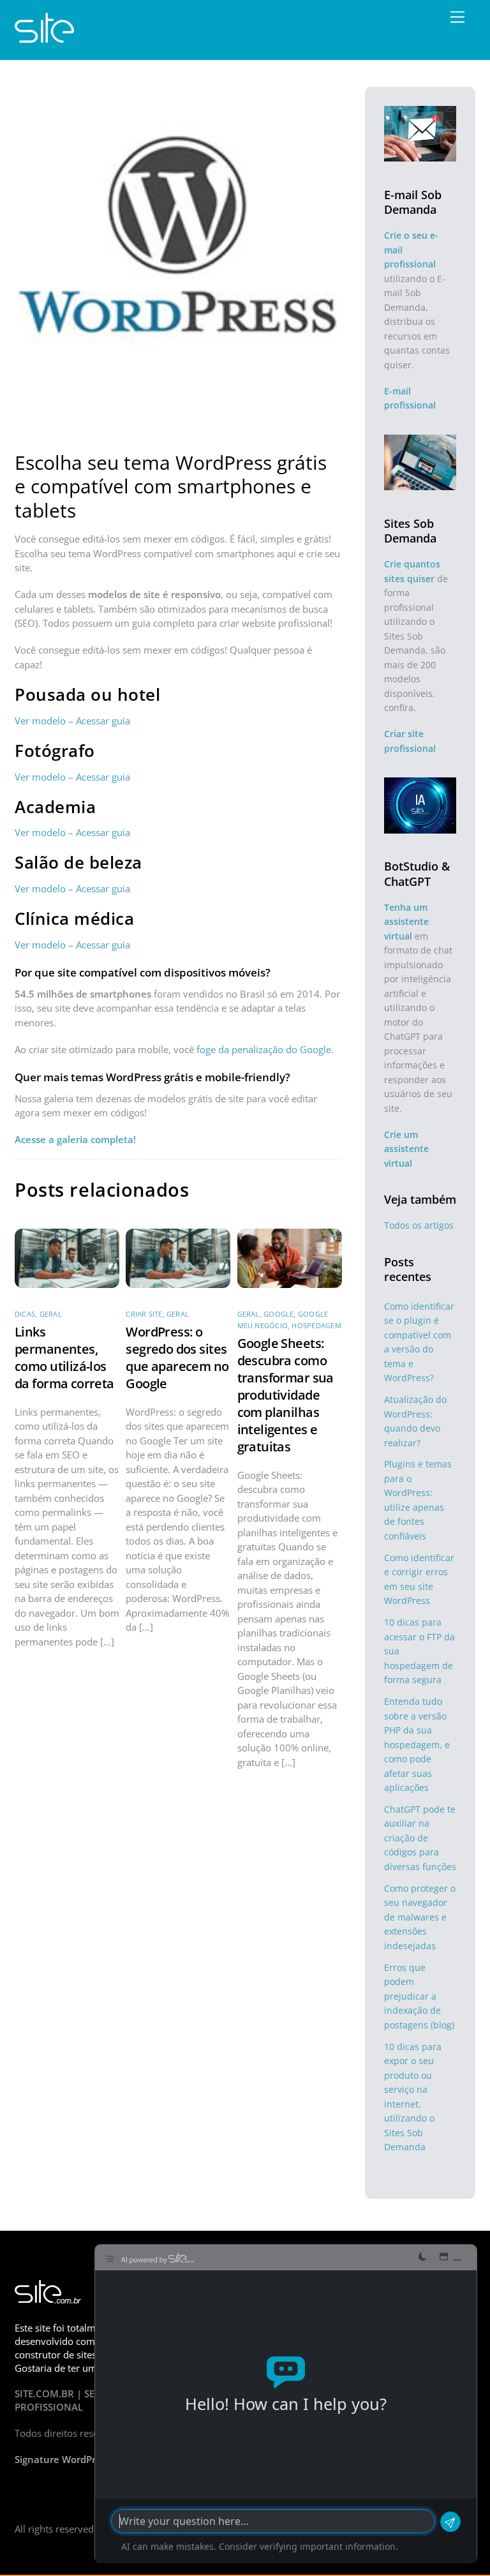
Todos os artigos (419, 1225)
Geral (51, 1314)
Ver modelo (40, 721)
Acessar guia (103, 721)
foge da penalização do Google (264, 1049)
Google (278, 1314)
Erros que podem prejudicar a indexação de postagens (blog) (419, 1996)
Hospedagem (316, 1325)
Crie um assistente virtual (406, 1149)
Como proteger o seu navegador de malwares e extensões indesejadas (420, 1917)
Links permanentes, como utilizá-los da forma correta (64, 1358)
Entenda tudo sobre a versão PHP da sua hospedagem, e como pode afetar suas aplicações (417, 1744)
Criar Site (144, 1314)
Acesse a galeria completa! (75, 1139)
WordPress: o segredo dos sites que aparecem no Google (177, 1358)
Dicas (25, 1314)
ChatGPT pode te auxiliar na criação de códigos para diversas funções (420, 1838)
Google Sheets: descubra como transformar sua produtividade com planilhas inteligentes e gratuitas (286, 1395)
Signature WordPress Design (79, 2459)
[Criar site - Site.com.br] (44, 37)
